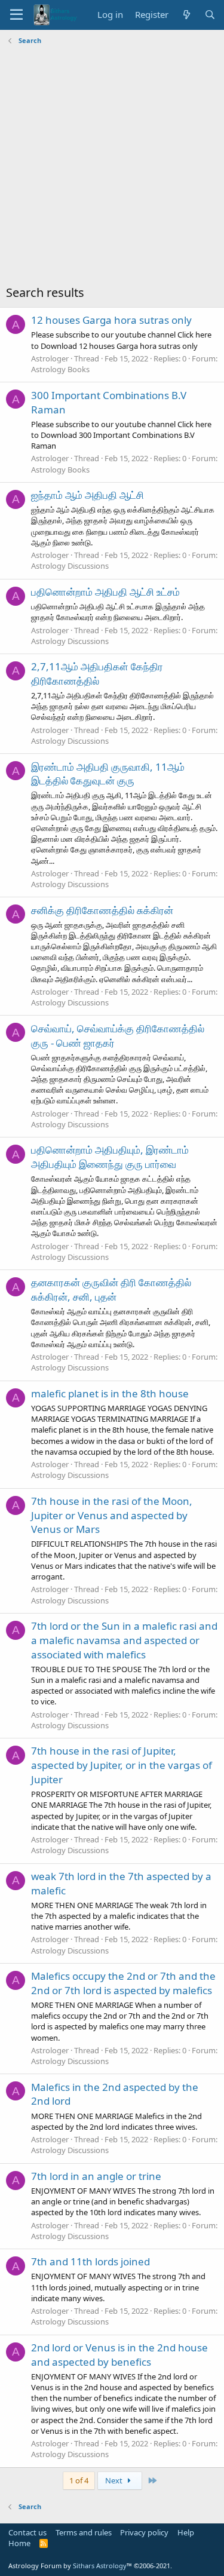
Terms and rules (84, 2532)
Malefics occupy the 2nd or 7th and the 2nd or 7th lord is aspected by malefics (123, 1983)
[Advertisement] (112, 166)
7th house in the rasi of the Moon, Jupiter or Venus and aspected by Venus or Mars (112, 1515)
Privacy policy (144, 2532)
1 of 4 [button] (79, 2480)
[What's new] (186, 15)
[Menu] (16, 15)
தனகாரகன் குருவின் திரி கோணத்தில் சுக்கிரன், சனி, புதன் (111, 1289)
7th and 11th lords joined (90, 2261)
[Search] (210, 15)
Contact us (27, 2532)
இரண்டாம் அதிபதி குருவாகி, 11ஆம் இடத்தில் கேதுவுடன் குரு (108, 774)
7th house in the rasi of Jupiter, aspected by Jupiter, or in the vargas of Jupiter (122, 1765)
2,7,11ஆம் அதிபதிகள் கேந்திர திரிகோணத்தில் (97, 674)
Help (186, 2532)
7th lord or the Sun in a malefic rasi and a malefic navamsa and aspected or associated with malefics (124, 1640)
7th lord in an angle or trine (96, 2176)
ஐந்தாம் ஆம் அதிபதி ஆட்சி (88, 495)
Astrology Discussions (70, 566)
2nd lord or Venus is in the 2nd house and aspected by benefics (119, 2355)
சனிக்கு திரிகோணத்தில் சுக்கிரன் (102, 910)
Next (115, 2480)
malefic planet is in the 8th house (110, 1393)
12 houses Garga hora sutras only (111, 320)
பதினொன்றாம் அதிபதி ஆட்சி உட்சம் (105, 592)
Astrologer (50, 358)
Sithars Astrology (100, 2566)
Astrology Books (60, 369)
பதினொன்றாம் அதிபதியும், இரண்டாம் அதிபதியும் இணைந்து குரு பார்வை (110, 1157)
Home (19, 2543)
